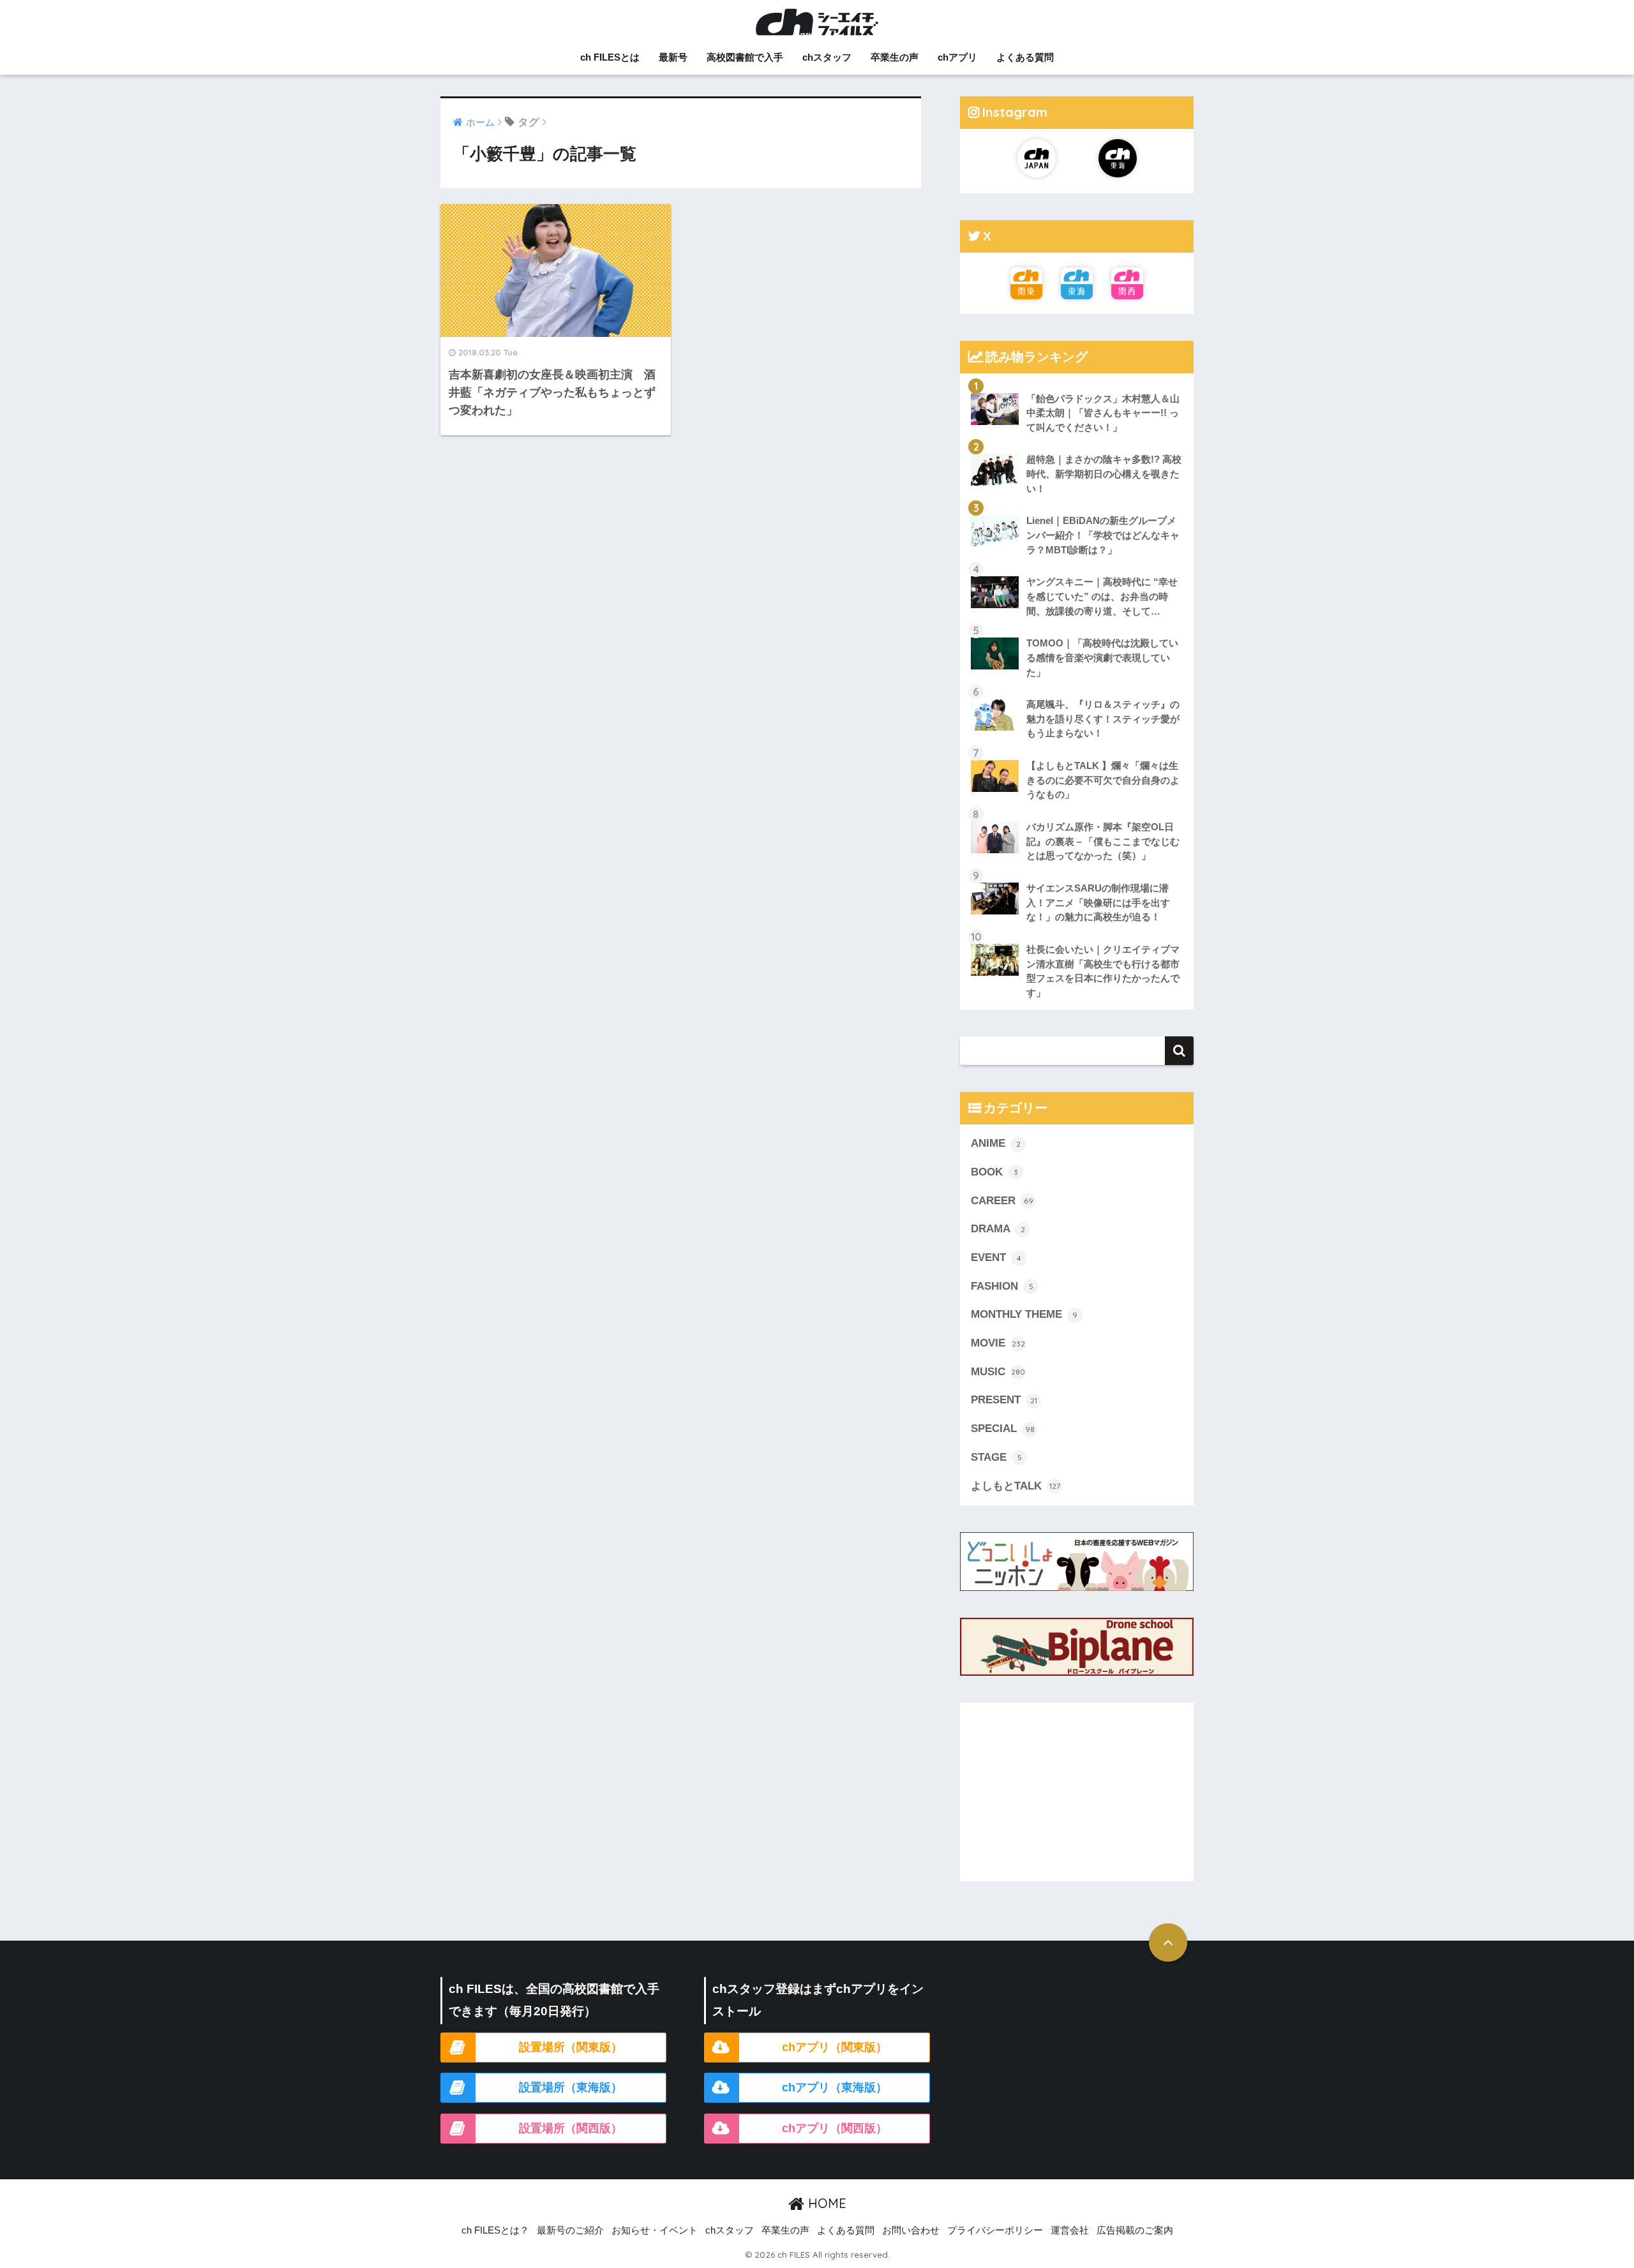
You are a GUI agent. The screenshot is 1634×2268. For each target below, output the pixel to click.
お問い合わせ (911, 2230)
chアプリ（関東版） (835, 2047)
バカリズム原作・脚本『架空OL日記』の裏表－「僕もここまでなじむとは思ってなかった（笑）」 (1103, 841)
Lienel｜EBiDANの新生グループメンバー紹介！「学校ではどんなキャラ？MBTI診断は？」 (1103, 535)
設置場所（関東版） (571, 2047)
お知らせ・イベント (655, 2230)
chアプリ (957, 57)
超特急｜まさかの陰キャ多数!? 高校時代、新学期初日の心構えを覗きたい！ (1104, 474)
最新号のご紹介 (570, 2230)
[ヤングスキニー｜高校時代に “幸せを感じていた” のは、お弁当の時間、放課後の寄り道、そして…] (1077, 566)
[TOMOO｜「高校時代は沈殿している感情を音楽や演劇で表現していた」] (1077, 627)
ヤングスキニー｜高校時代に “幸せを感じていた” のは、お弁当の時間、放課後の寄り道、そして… (1102, 596)
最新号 (673, 57)
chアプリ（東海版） (835, 2087)
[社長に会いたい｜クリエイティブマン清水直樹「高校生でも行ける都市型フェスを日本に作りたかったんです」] (1077, 934)
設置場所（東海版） (571, 2087)
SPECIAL (1003, 1429)
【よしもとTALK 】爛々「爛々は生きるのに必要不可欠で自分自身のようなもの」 (1103, 780)
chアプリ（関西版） (835, 2128)
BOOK (994, 1172)
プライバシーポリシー (995, 2230)
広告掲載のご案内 (1135, 2230)
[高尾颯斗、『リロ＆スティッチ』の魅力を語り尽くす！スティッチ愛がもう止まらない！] (1077, 689)
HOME (825, 2203)
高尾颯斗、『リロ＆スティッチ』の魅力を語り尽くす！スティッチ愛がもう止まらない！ (1103, 719)
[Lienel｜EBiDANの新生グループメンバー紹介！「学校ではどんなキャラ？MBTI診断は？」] (1077, 505)
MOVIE (998, 1343)
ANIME (996, 1143)
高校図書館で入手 (745, 57)
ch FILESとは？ (495, 2230)
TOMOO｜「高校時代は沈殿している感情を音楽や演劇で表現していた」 (1102, 657)
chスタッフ (827, 57)
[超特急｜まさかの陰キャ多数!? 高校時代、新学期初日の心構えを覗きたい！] (1077, 444)
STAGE (996, 1457)
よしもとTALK (1016, 1486)
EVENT (996, 1257)
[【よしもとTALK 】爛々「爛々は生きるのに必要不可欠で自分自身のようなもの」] (1077, 750)
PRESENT (1004, 1400)
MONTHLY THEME (1024, 1314)
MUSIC (998, 1372)
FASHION (1002, 1286)
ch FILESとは (610, 57)
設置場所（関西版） (571, 2128)
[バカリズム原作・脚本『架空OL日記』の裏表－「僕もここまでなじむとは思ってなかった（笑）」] (1077, 811)
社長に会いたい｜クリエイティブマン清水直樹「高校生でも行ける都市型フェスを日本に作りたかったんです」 (1103, 971)
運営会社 (1070, 2230)
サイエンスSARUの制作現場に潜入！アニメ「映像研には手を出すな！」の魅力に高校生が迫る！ (1098, 902)
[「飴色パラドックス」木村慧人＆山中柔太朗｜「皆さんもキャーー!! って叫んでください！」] (1077, 383)
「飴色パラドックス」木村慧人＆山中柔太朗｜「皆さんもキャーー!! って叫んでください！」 (1103, 413)
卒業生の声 (895, 57)
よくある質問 (1025, 57)
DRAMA (998, 1229)
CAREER (1002, 1201)
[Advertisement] (1077, 1792)
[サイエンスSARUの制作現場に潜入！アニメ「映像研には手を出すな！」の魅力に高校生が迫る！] (1077, 872)
